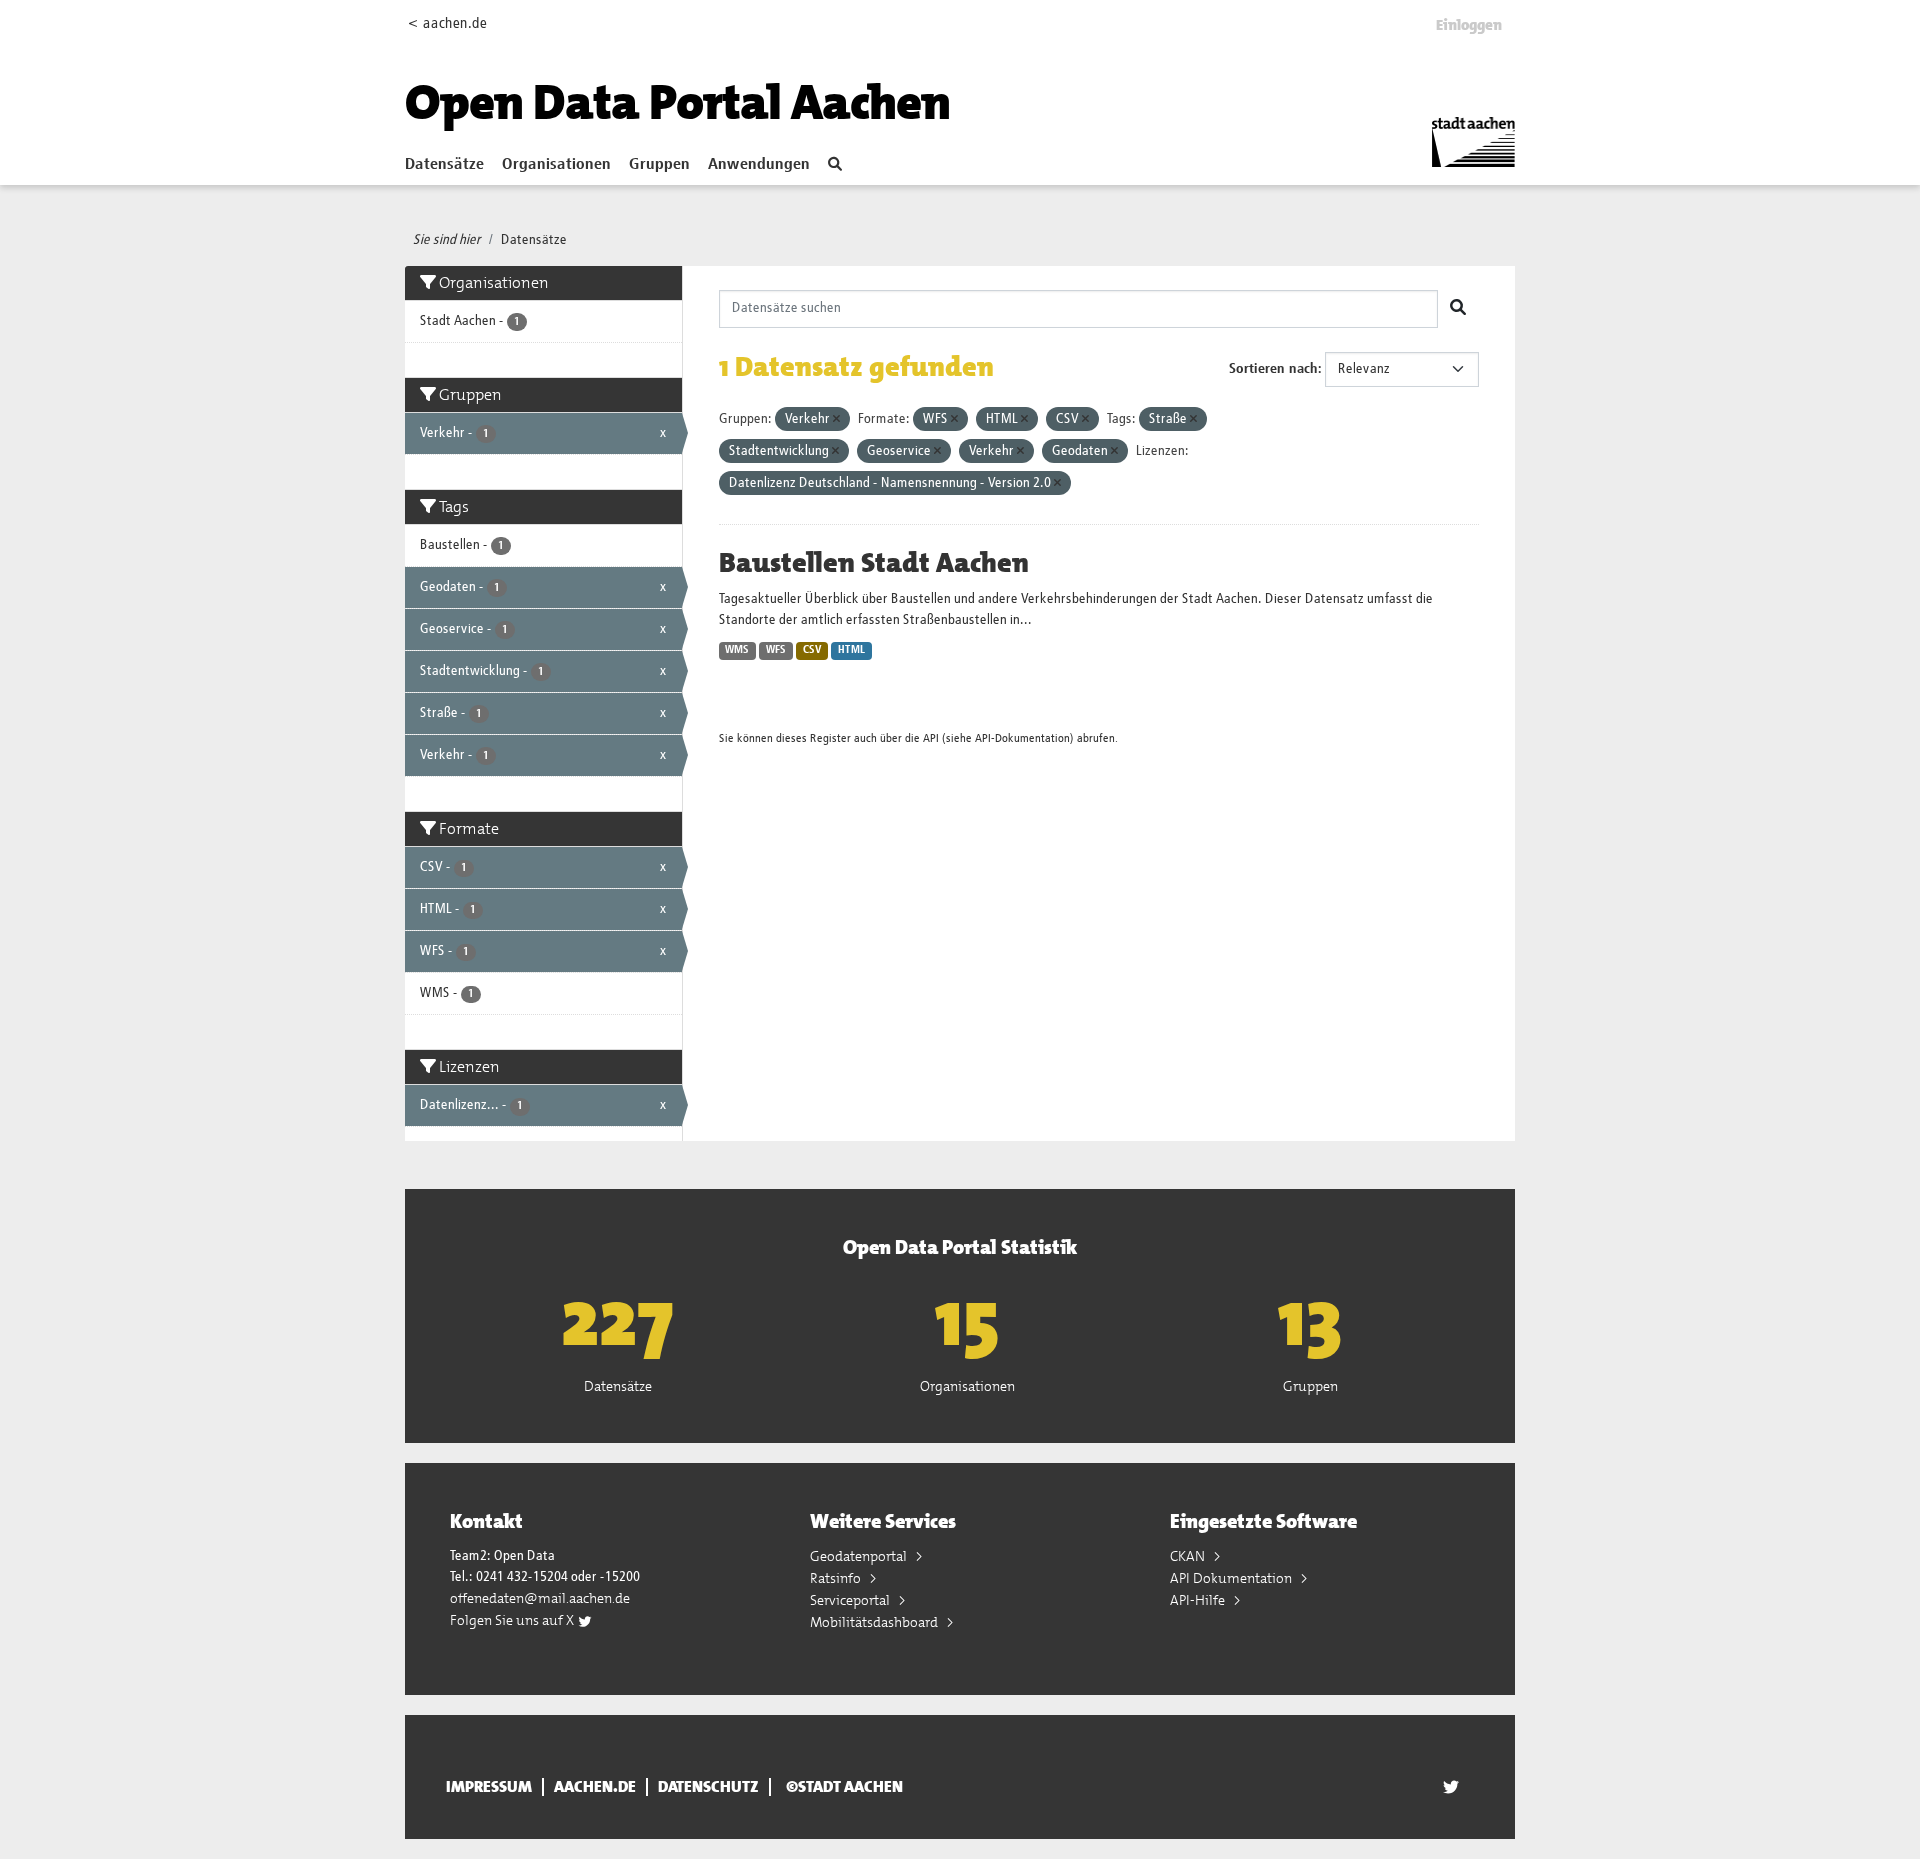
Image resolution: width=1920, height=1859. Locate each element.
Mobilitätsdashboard (875, 1622)
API (931, 738)
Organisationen (556, 165)
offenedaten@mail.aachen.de (540, 1598)
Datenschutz (708, 1787)
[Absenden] (1458, 309)
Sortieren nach (1273, 369)
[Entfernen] (836, 419)
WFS (776, 650)
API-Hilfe (1199, 1600)
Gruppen (659, 165)
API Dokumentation (1232, 1578)
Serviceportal (851, 1600)
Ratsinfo (837, 1578)
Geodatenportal (860, 1556)
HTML (851, 650)
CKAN (1189, 1556)
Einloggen (1469, 25)
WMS (737, 650)
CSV (812, 650)
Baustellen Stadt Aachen (874, 563)
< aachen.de (447, 23)
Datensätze (444, 165)
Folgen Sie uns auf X (513, 1620)
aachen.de (595, 1787)
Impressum (489, 1787)
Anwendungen (759, 165)
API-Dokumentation (1022, 738)
